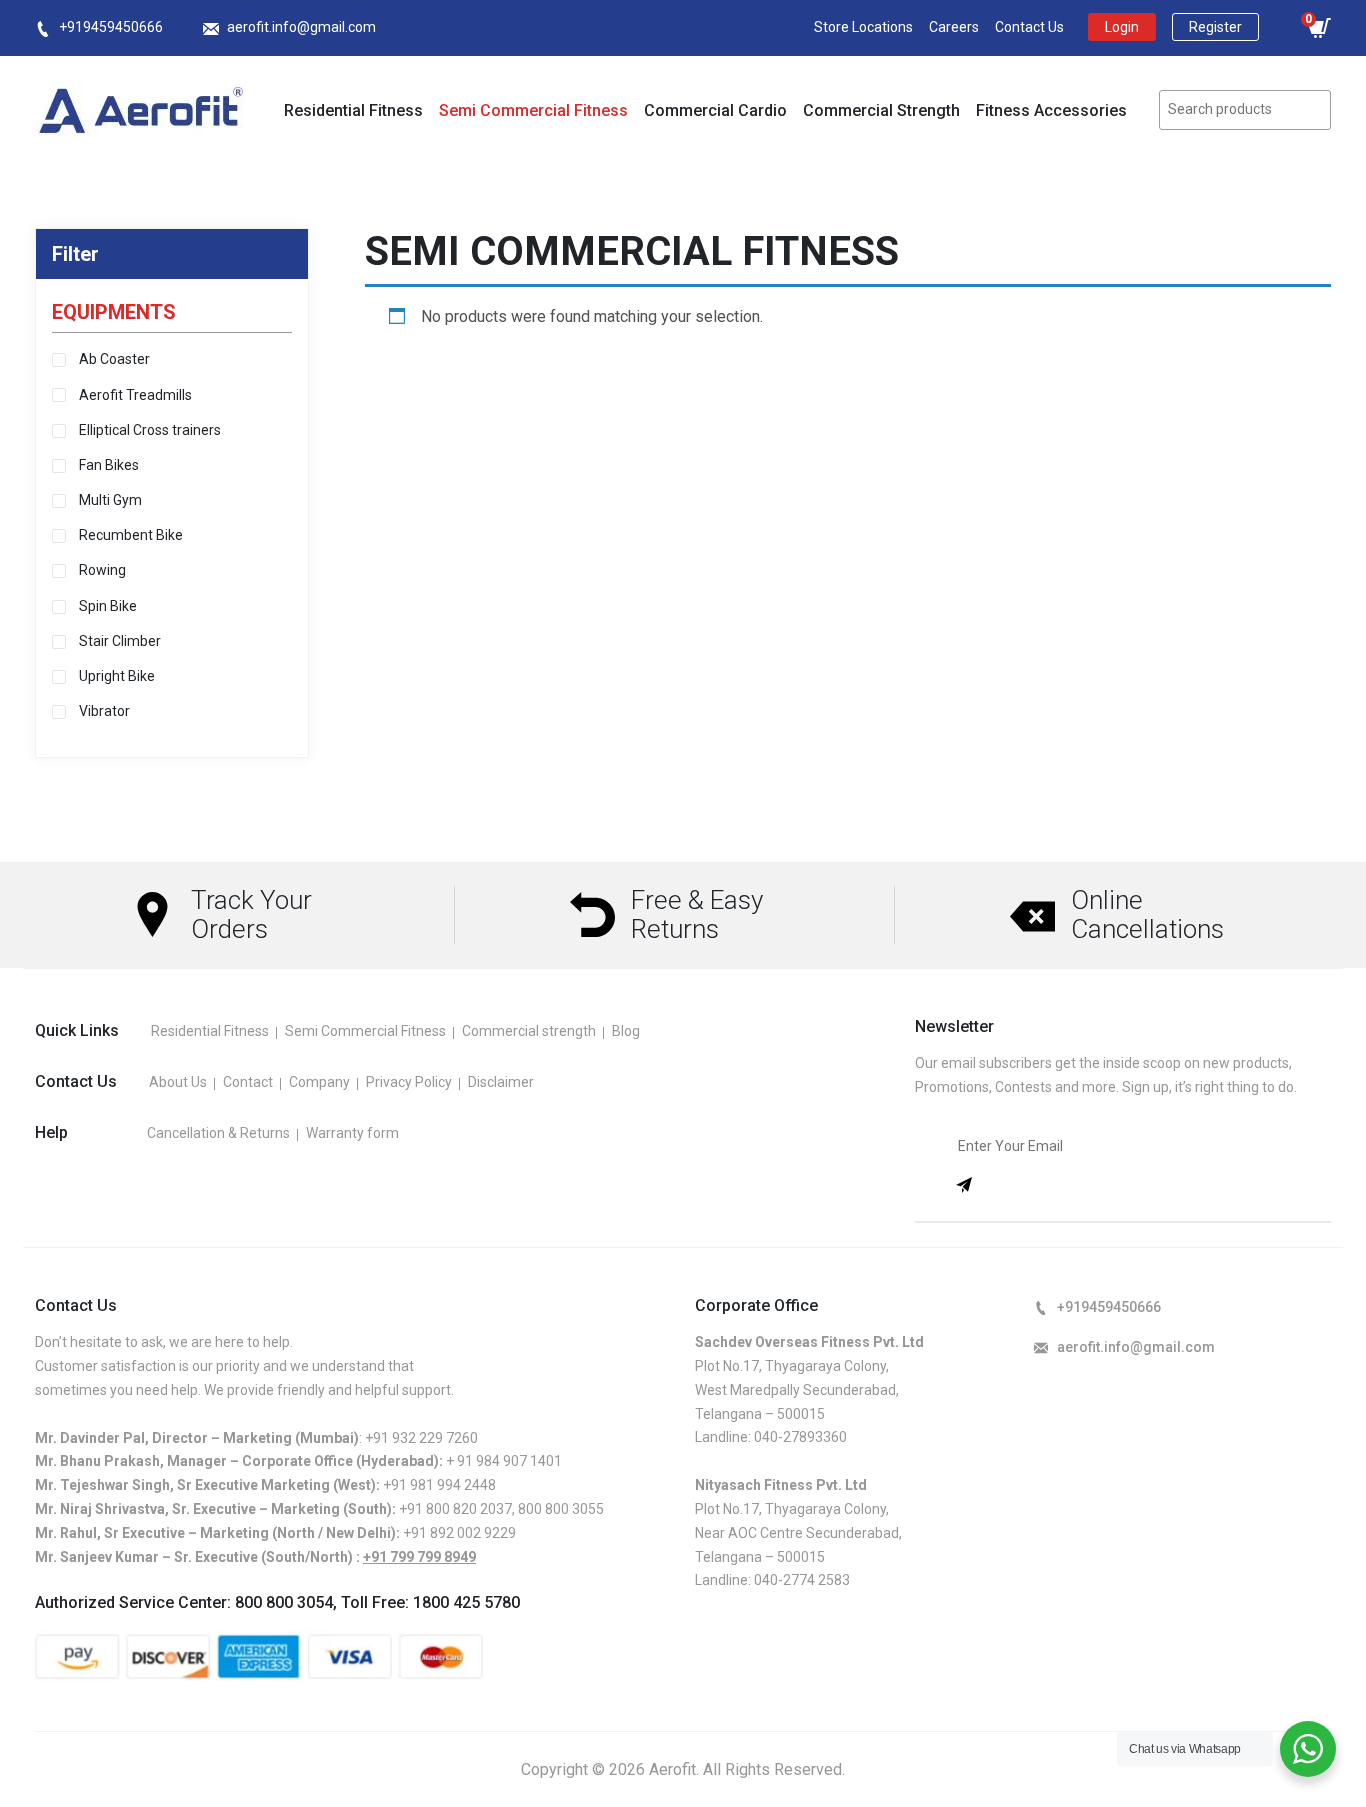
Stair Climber (120, 641)
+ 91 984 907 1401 (504, 1461)
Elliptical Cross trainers (150, 430)
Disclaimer (501, 1082)
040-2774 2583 (802, 1580)
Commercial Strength (881, 110)
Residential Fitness (353, 110)
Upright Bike (117, 676)
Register (1215, 27)
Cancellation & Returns (218, 1133)
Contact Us (1029, 27)
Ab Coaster (114, 359)
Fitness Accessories (1051, 110)
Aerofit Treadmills (135, 395)
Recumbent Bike (131, 535)
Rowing (102, 570)
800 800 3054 (284, 1602)
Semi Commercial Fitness (533, 110)
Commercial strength (529, 1031)
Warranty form (352, 1133)
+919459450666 (111, 27)
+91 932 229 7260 (421, 1438)
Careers (954, 27)
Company (319, 1082)
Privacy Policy (409, 1082)
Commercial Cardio (715, 110)
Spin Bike (108, 606)
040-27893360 (800, 1437)
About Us (178, 1082)
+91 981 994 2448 (439, 1485)
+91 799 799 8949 (419, 1557)
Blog (626, 1031)
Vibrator (104, 711)
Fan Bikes (109, 465)
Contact (248, 1082)
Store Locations (863, 27)
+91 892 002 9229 (459, 1533)
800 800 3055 (561, 1509)
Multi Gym (110, 500)
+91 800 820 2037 (455, 1509)
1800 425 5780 (466, 1602)
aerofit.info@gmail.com (301, 27)
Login (1122, 27)
